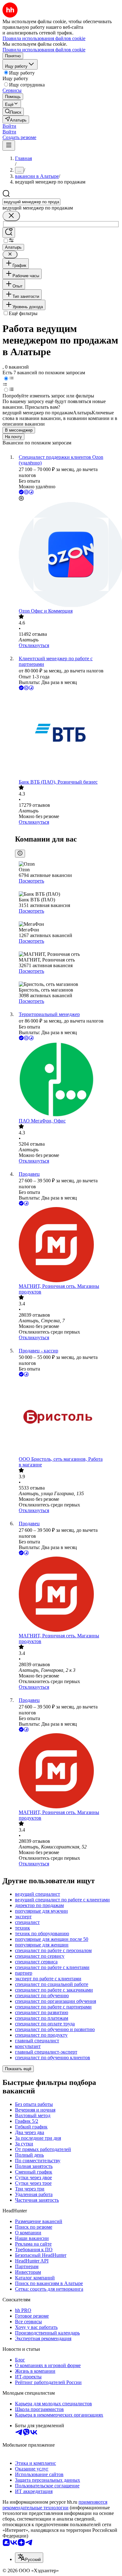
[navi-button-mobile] (9, 145)
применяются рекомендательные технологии (55, 2505)
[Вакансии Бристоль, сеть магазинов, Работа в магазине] (67, 1417)
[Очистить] (11, 216)
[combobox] (31, 202)
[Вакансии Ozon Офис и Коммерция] (67, 555)
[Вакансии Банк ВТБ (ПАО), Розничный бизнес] (67, 735)
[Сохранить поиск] (9, 233)
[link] (13, 112)
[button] (9, 126)
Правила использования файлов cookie (44, 50)
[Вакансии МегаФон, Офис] (67, 1080)
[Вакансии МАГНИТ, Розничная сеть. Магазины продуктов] (67, 1245)
